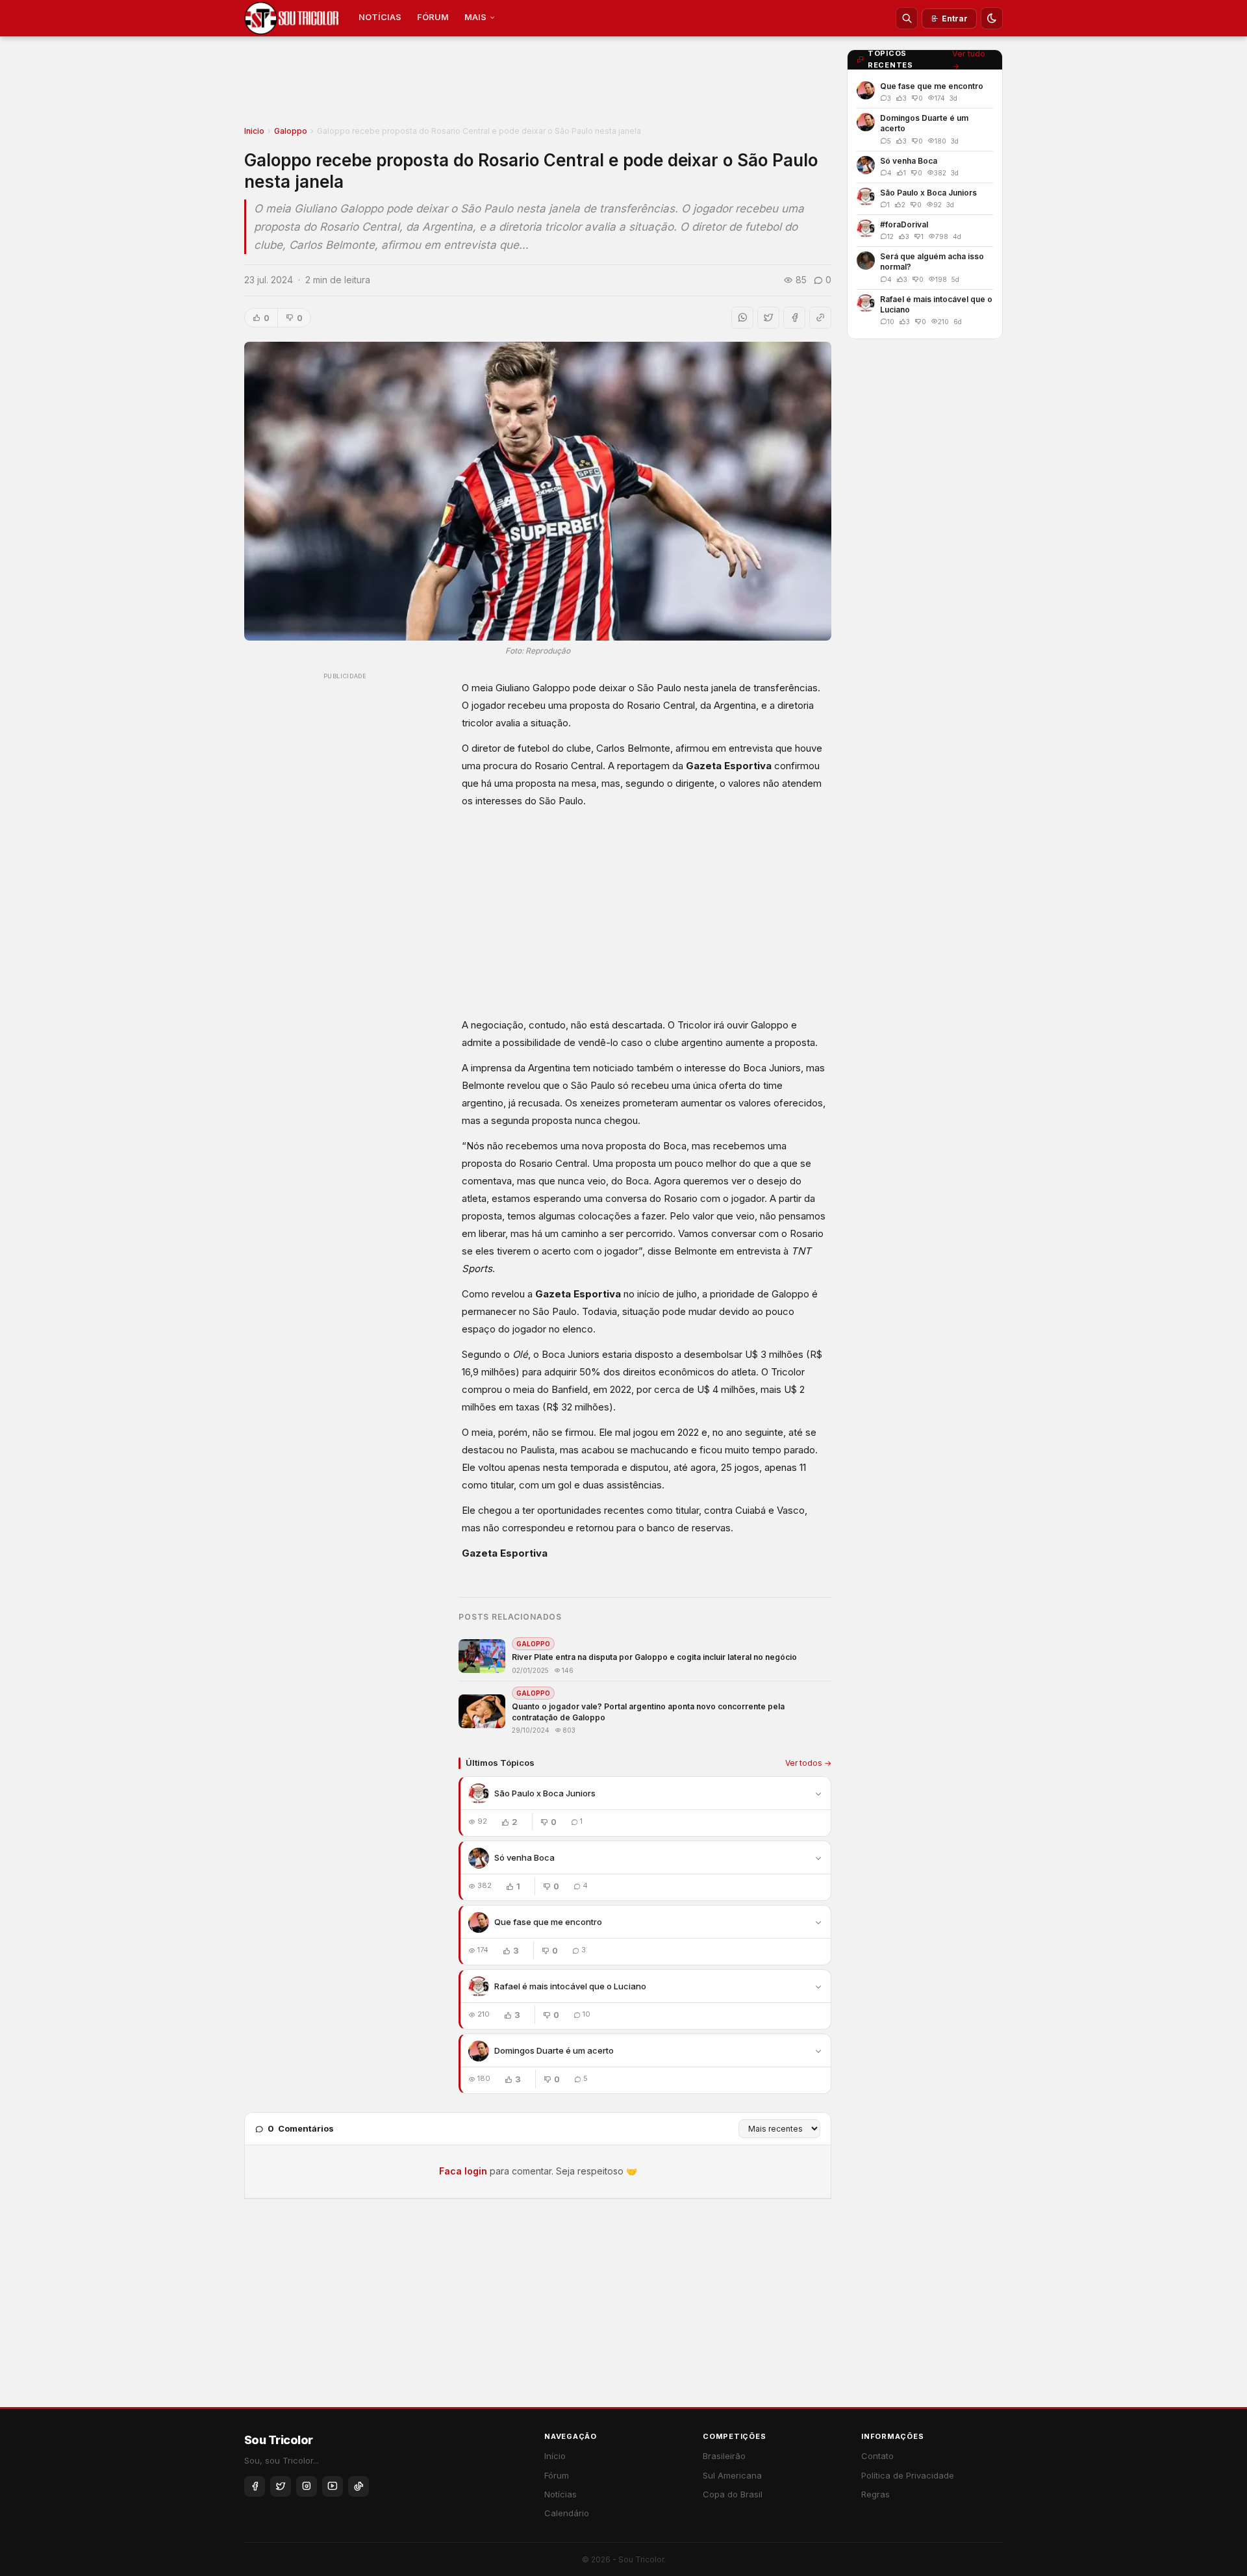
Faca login (463, 2171)
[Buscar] (907, 18)
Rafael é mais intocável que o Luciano (570, 1986)
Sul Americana (732, 2475)
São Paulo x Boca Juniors (545, 1793)
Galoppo (291, 131)
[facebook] (255, 2486)
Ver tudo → (969, 60)
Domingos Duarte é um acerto (554, 2050)
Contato (877, 2456)
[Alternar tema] (992, 18)
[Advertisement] (538, 85)
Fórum (557, 2475)
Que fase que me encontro (548, 1922)
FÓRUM (433, 17)
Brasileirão (724, 2456)
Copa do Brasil (733, 2494)
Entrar (955, 19)
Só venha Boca (524, 1857)
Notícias (561, 2494)
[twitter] (281, 2486)
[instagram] (307, 2486)
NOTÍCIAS (380, 17)
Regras (875, 2494)
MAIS (475, 17)
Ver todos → (808, 1763)
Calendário (567, 2513)
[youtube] (333, 2486)
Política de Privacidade (908, 2475)
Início (555, 2456)
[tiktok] (359, 2486)
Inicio (254, 131)
